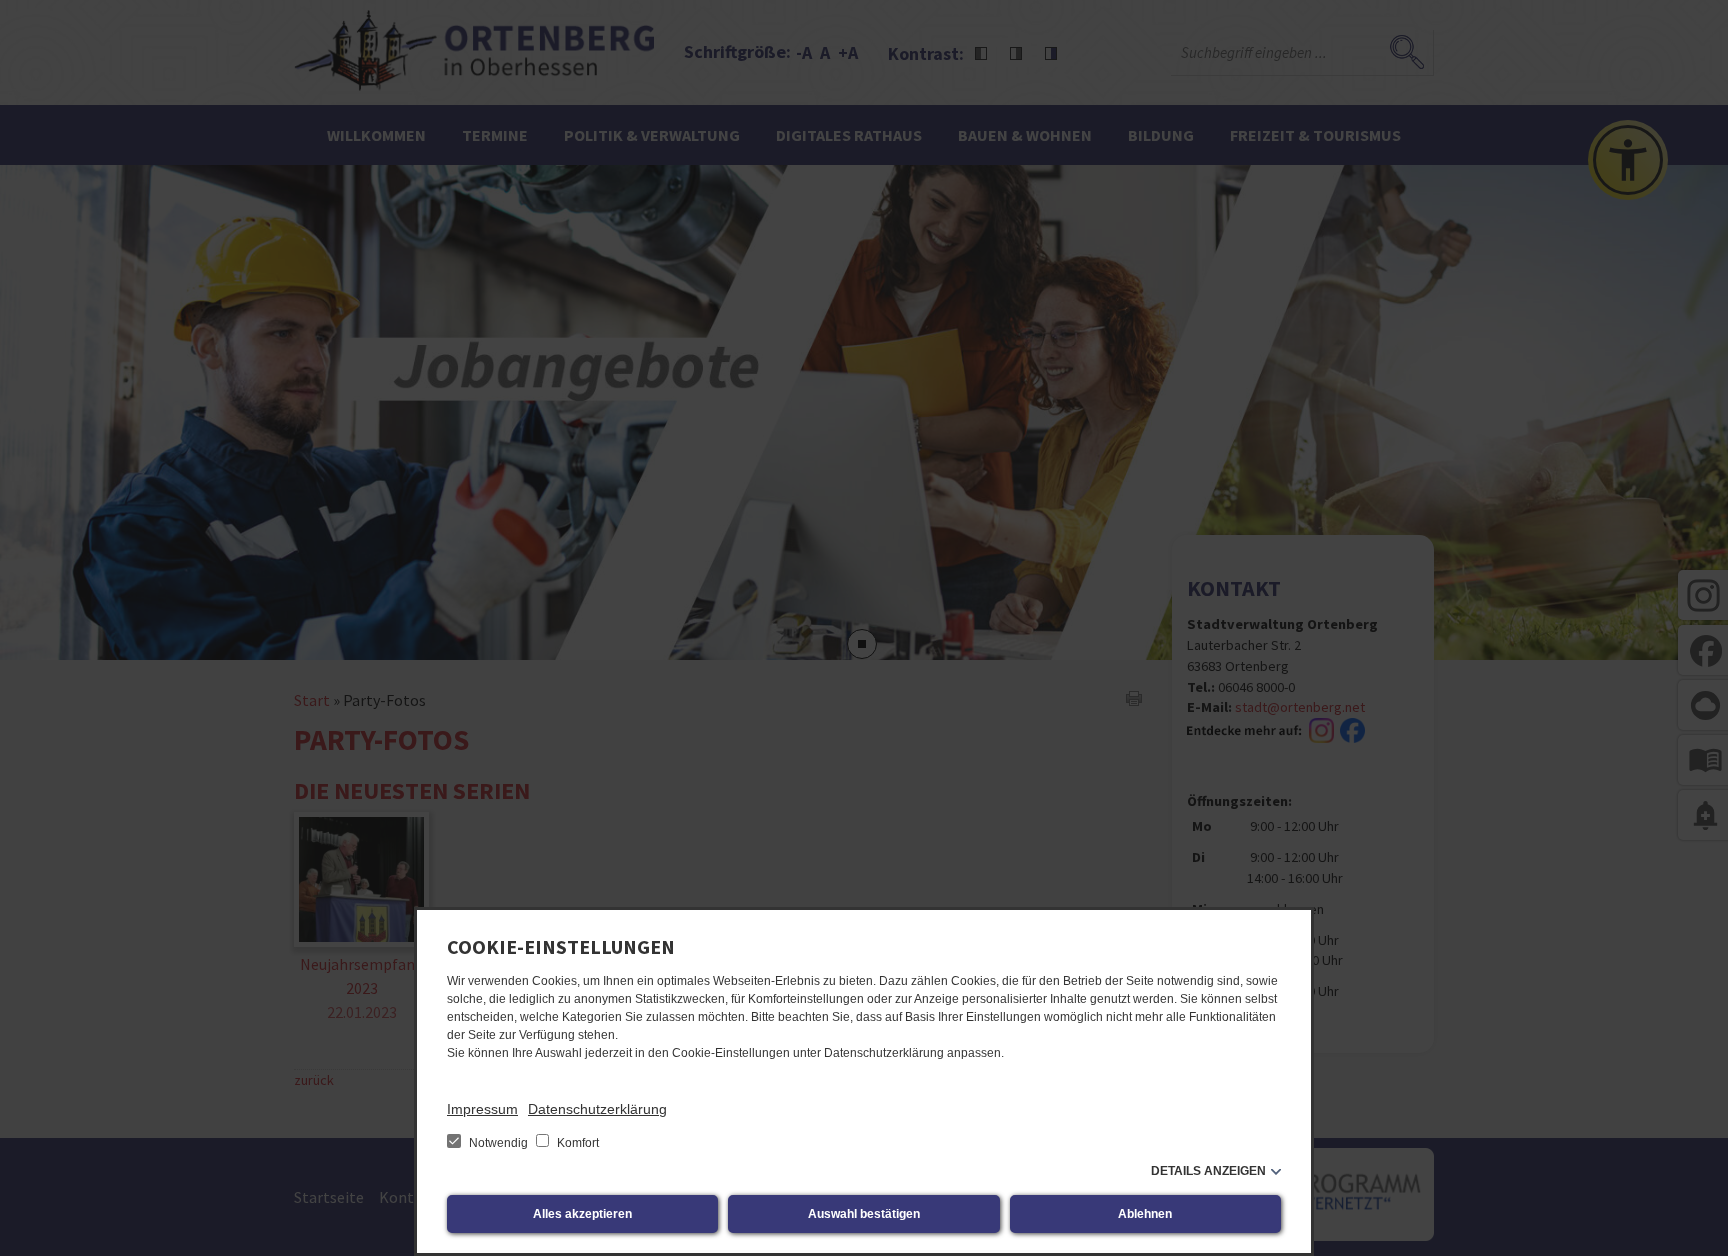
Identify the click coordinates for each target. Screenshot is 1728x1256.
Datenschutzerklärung (597, 1109)
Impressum (482, 1109)
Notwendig (498, 1143)
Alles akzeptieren (582, 1214)
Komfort (576, 1143)
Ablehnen (1145, 1214)
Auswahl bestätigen (864, 1214)
